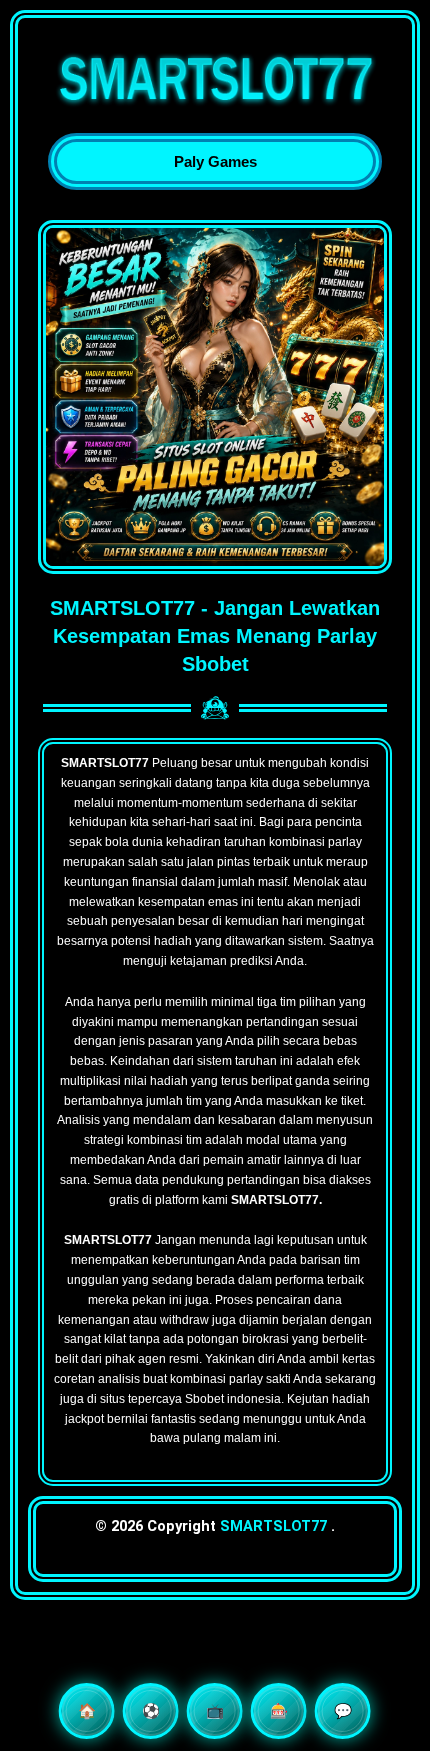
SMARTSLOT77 (273, 1526)
